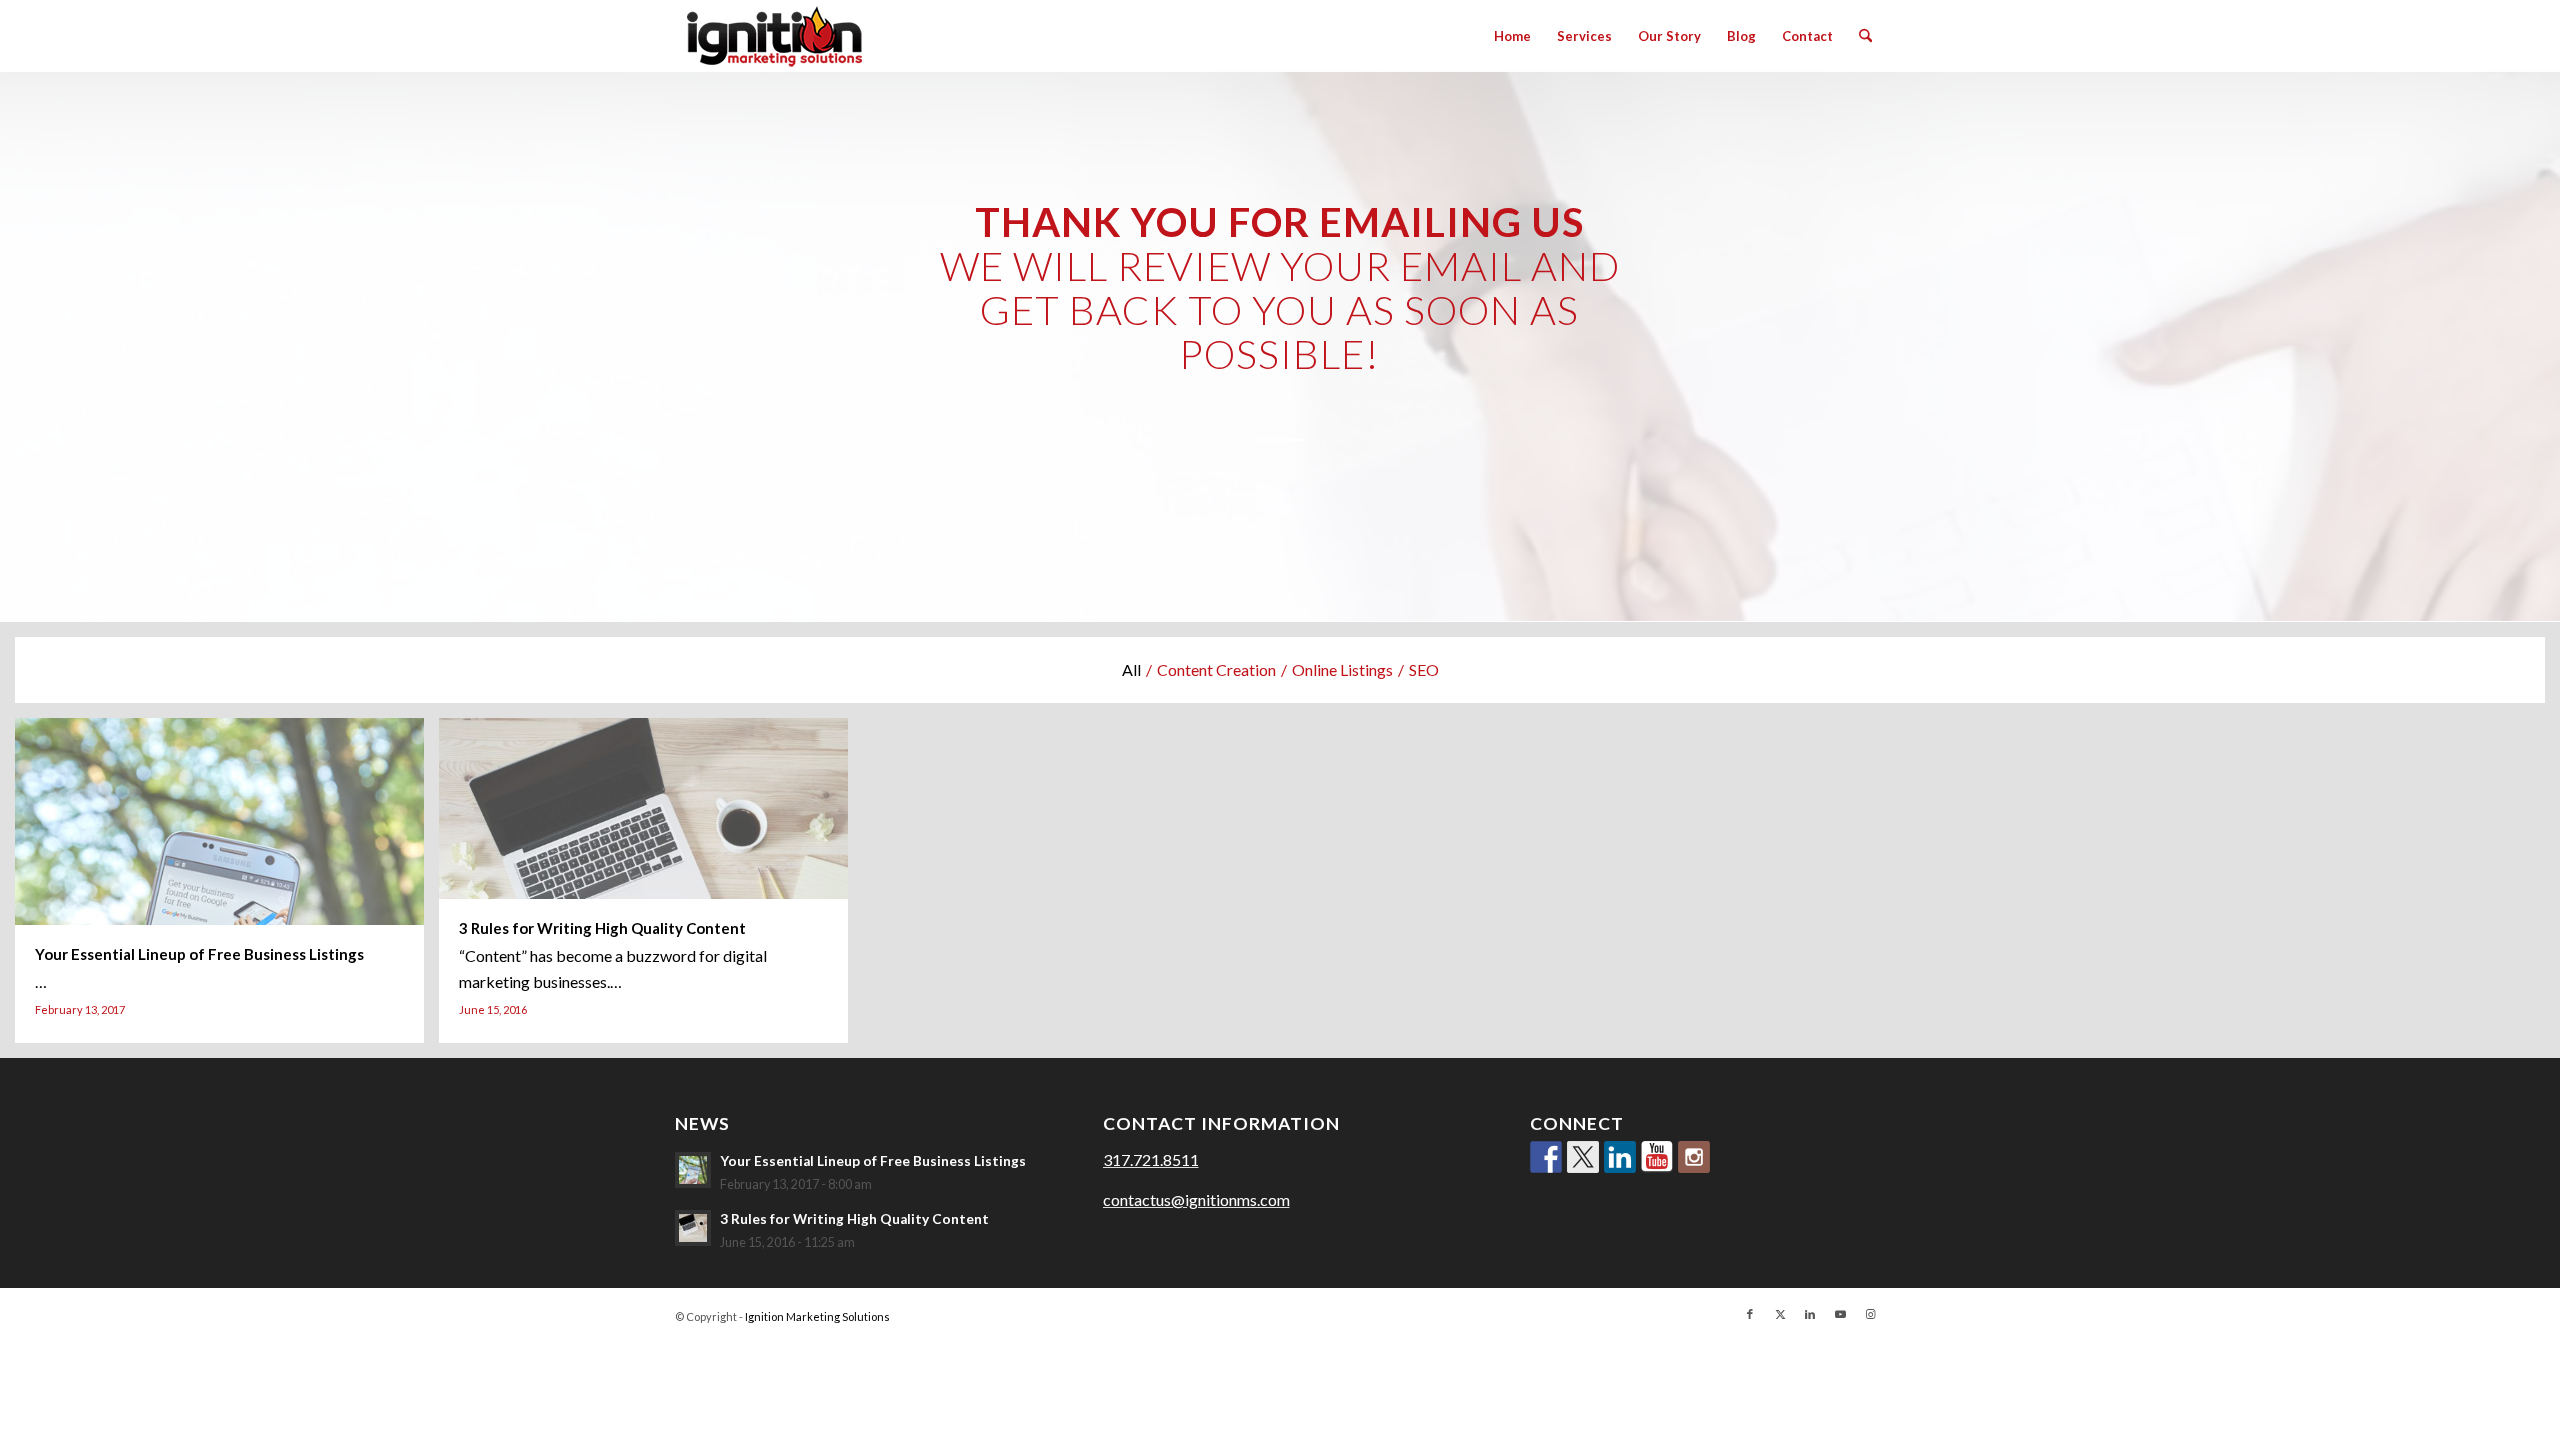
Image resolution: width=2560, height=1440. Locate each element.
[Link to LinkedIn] (1810, 1314)
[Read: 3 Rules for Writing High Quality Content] (693, 1228)
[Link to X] (1780, 1314)
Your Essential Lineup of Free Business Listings (873, 1161)
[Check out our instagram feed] (1694, 1157)
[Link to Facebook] (1750, 1314)
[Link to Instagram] (1870, 1314)
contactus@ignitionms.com (1196, 1199)
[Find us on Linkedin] (1620, 1157)
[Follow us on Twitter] (1583, 1157)
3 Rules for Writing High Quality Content (854, 1219)
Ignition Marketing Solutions (817, 1316)
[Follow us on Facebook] (1546, 1157)
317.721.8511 (1151, 1159)
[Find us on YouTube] (1657, 1157)
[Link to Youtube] (1840, 1314)
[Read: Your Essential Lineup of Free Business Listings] (693, 1170)
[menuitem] (1512, 36)
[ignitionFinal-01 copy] (774, 36)
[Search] (1865, 36)
